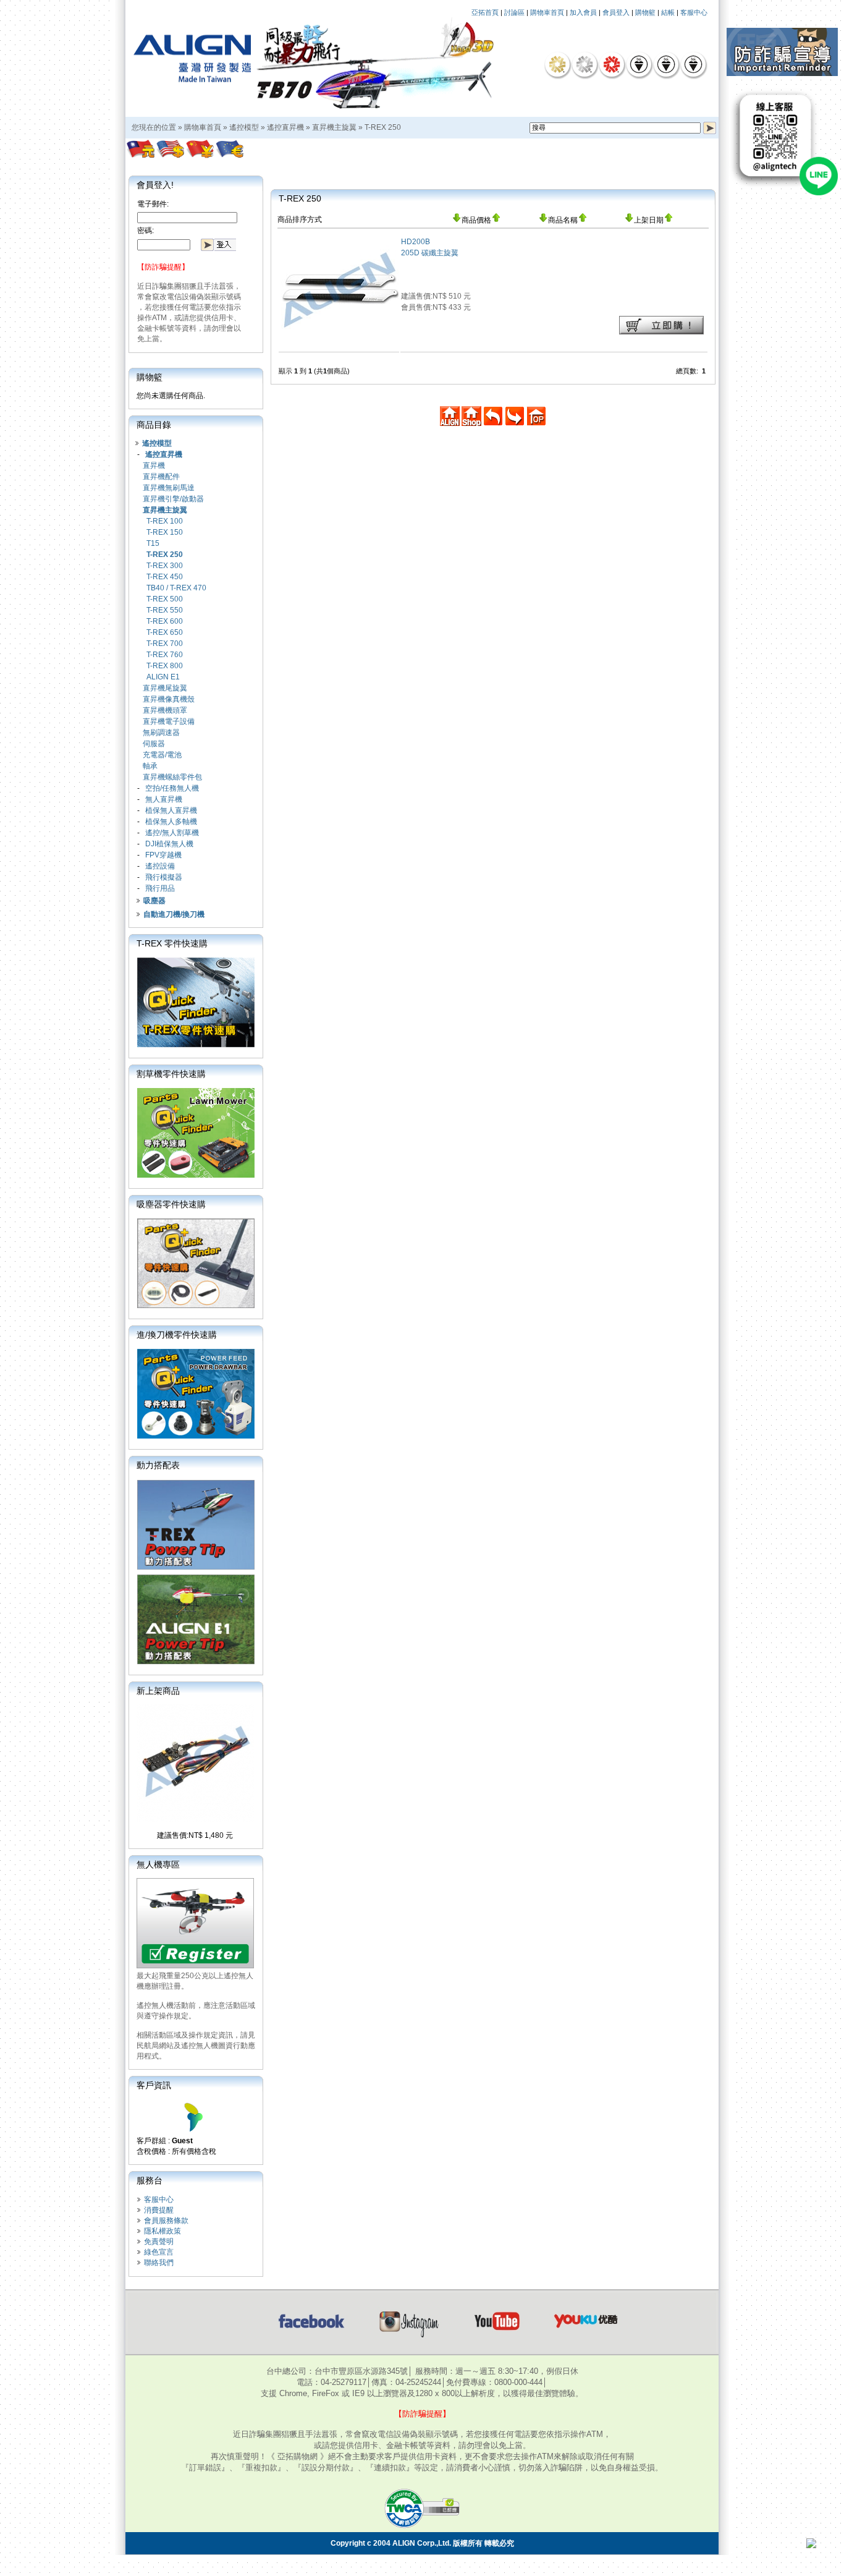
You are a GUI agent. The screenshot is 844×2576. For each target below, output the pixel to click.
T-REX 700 (165, 644)
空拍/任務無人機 (172, 788)
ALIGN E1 (163, 677)
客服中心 (694, 12)
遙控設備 (160, 866)
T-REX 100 (165, 521)
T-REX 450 (165, 577)
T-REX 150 (165, 532)
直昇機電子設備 (169, 721)
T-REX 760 (165, 655)
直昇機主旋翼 (334, 127)
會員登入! (155, 185)
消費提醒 (159, 2210)
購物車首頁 (547, 12)
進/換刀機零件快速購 (177, 1335)
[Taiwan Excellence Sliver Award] (584, 64)
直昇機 (154, 465)
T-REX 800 (165, 666)
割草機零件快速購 (171, 1074)
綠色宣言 (159, 2252)
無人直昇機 (164, 799)
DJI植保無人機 (169, 844)
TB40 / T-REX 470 (176, 588)
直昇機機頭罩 (165, 710)
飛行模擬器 (164, 877)
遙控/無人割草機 (172, 833)
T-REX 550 (165, 610)
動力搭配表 (158, 1465)
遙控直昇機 (285, 127)
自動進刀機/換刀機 (174, 914)
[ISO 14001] (666, 64)
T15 (153, 543)
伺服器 (154, 744)
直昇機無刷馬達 (169, 488)
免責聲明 (159, 2242)
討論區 (514, 12)
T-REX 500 (165, 599)
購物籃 (645, 12)
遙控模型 (244, 127)
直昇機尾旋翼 (165, 688)
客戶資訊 (154, 2085)
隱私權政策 (162, 2231)
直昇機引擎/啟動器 (173, 499)
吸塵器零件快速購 (171, 1204)
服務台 (150, 2180)
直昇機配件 (161, 477)
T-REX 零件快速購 (172, 943)
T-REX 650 (165, 632)
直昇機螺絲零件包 (172, 777)
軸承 (150, 766)
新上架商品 (158, 1691)
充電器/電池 (162, 755)
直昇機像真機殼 (169, 699)
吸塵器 (154, 901)
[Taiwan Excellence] (612, 64)
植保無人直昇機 (171, 810)
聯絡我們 (159, 2263)
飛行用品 (160, 888)
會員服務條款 (166, 2221)
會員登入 (616, 12)
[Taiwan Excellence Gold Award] (557, 64)
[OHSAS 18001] (693, 64)
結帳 (668, 12)
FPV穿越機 (163, 855)
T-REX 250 (383, 127)
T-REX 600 (165, 621)
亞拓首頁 (485, 12)
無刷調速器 (161, 733)
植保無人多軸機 (171, 822)
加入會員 (583, 12)
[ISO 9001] (639, 64)
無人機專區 (158, 1864)
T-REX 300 (165, 566)
